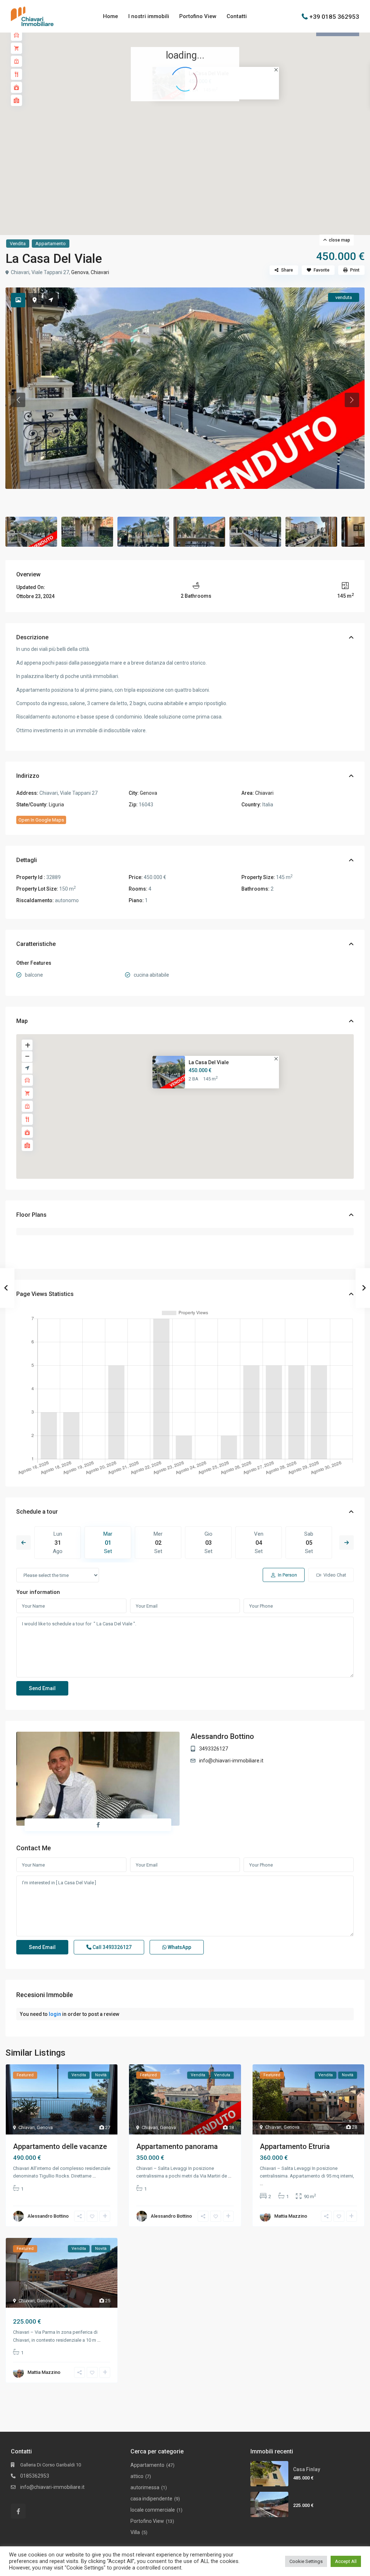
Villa (135, 2532)
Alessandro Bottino (222, 1736)
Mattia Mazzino (291, 2216)
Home (111, 16)
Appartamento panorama (177, 2146)
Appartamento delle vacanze (60, 2146)
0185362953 (35, 2476)
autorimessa (145, 2487)
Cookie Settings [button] (306, 2561)
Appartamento (51, 244)
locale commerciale (153, 2510)
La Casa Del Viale (209, 1062)
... (94, 2176)
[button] (201, 121)
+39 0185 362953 (334, 16)
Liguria (56, 805)
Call (111, 1947)
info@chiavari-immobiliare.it (231, 1761)
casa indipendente (151, 2499)
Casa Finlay (307, 2469)
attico (137, 2476)
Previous (23, 1543)
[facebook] (18, 2511)
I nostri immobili (149, 16)
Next (347, 1543)
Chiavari (100, 272)
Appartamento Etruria (295, 2146)
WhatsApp (179, 1947)
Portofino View (198, 16)
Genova (80, 272)
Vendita (18, 244)
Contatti (237, 16)
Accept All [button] (346, 2561)
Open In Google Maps (41, 820)
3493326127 (214, 1749)
